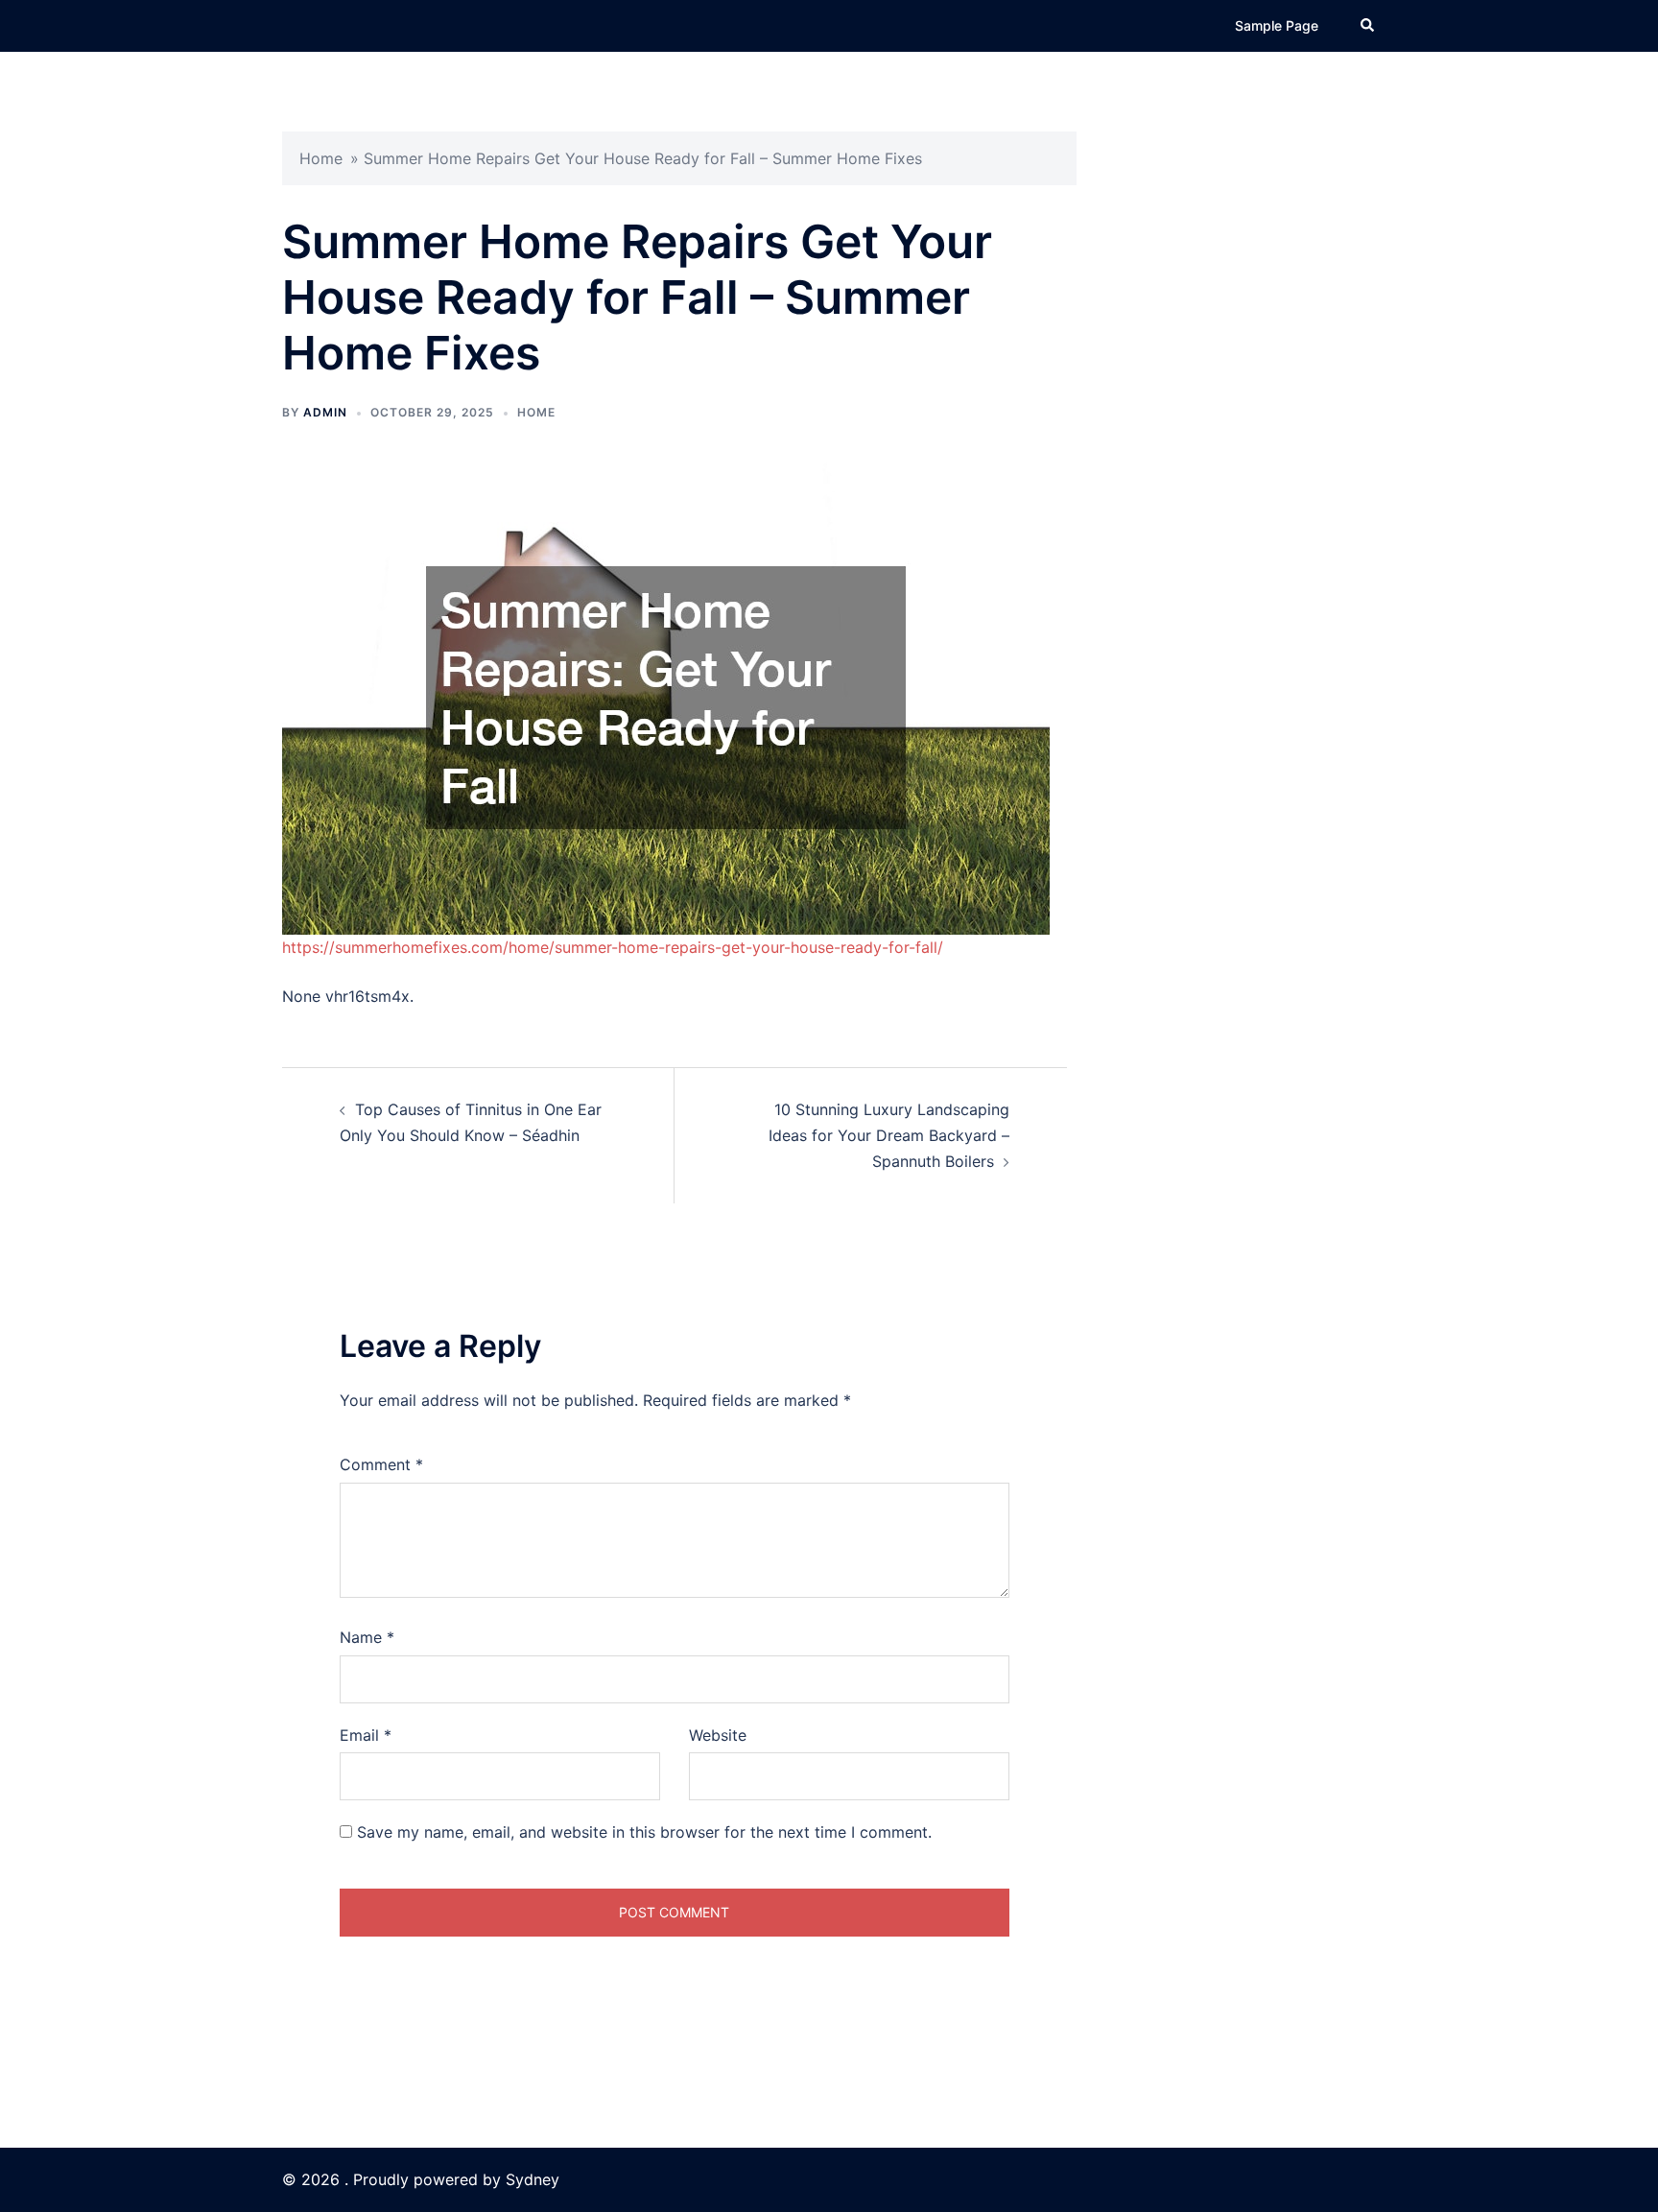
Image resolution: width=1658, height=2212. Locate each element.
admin (325, 412)
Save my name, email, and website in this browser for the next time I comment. (644, 1832)
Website (718, 1735)
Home (321, 158)
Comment (381, 1464)
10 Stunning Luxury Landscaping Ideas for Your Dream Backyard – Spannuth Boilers (889, 1135)
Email (366, 1735)
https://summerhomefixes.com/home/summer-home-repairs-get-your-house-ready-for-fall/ (613, 947)
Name (367, 1637)
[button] (1368, 26)
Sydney (533, 2179)
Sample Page (1277, 25)
